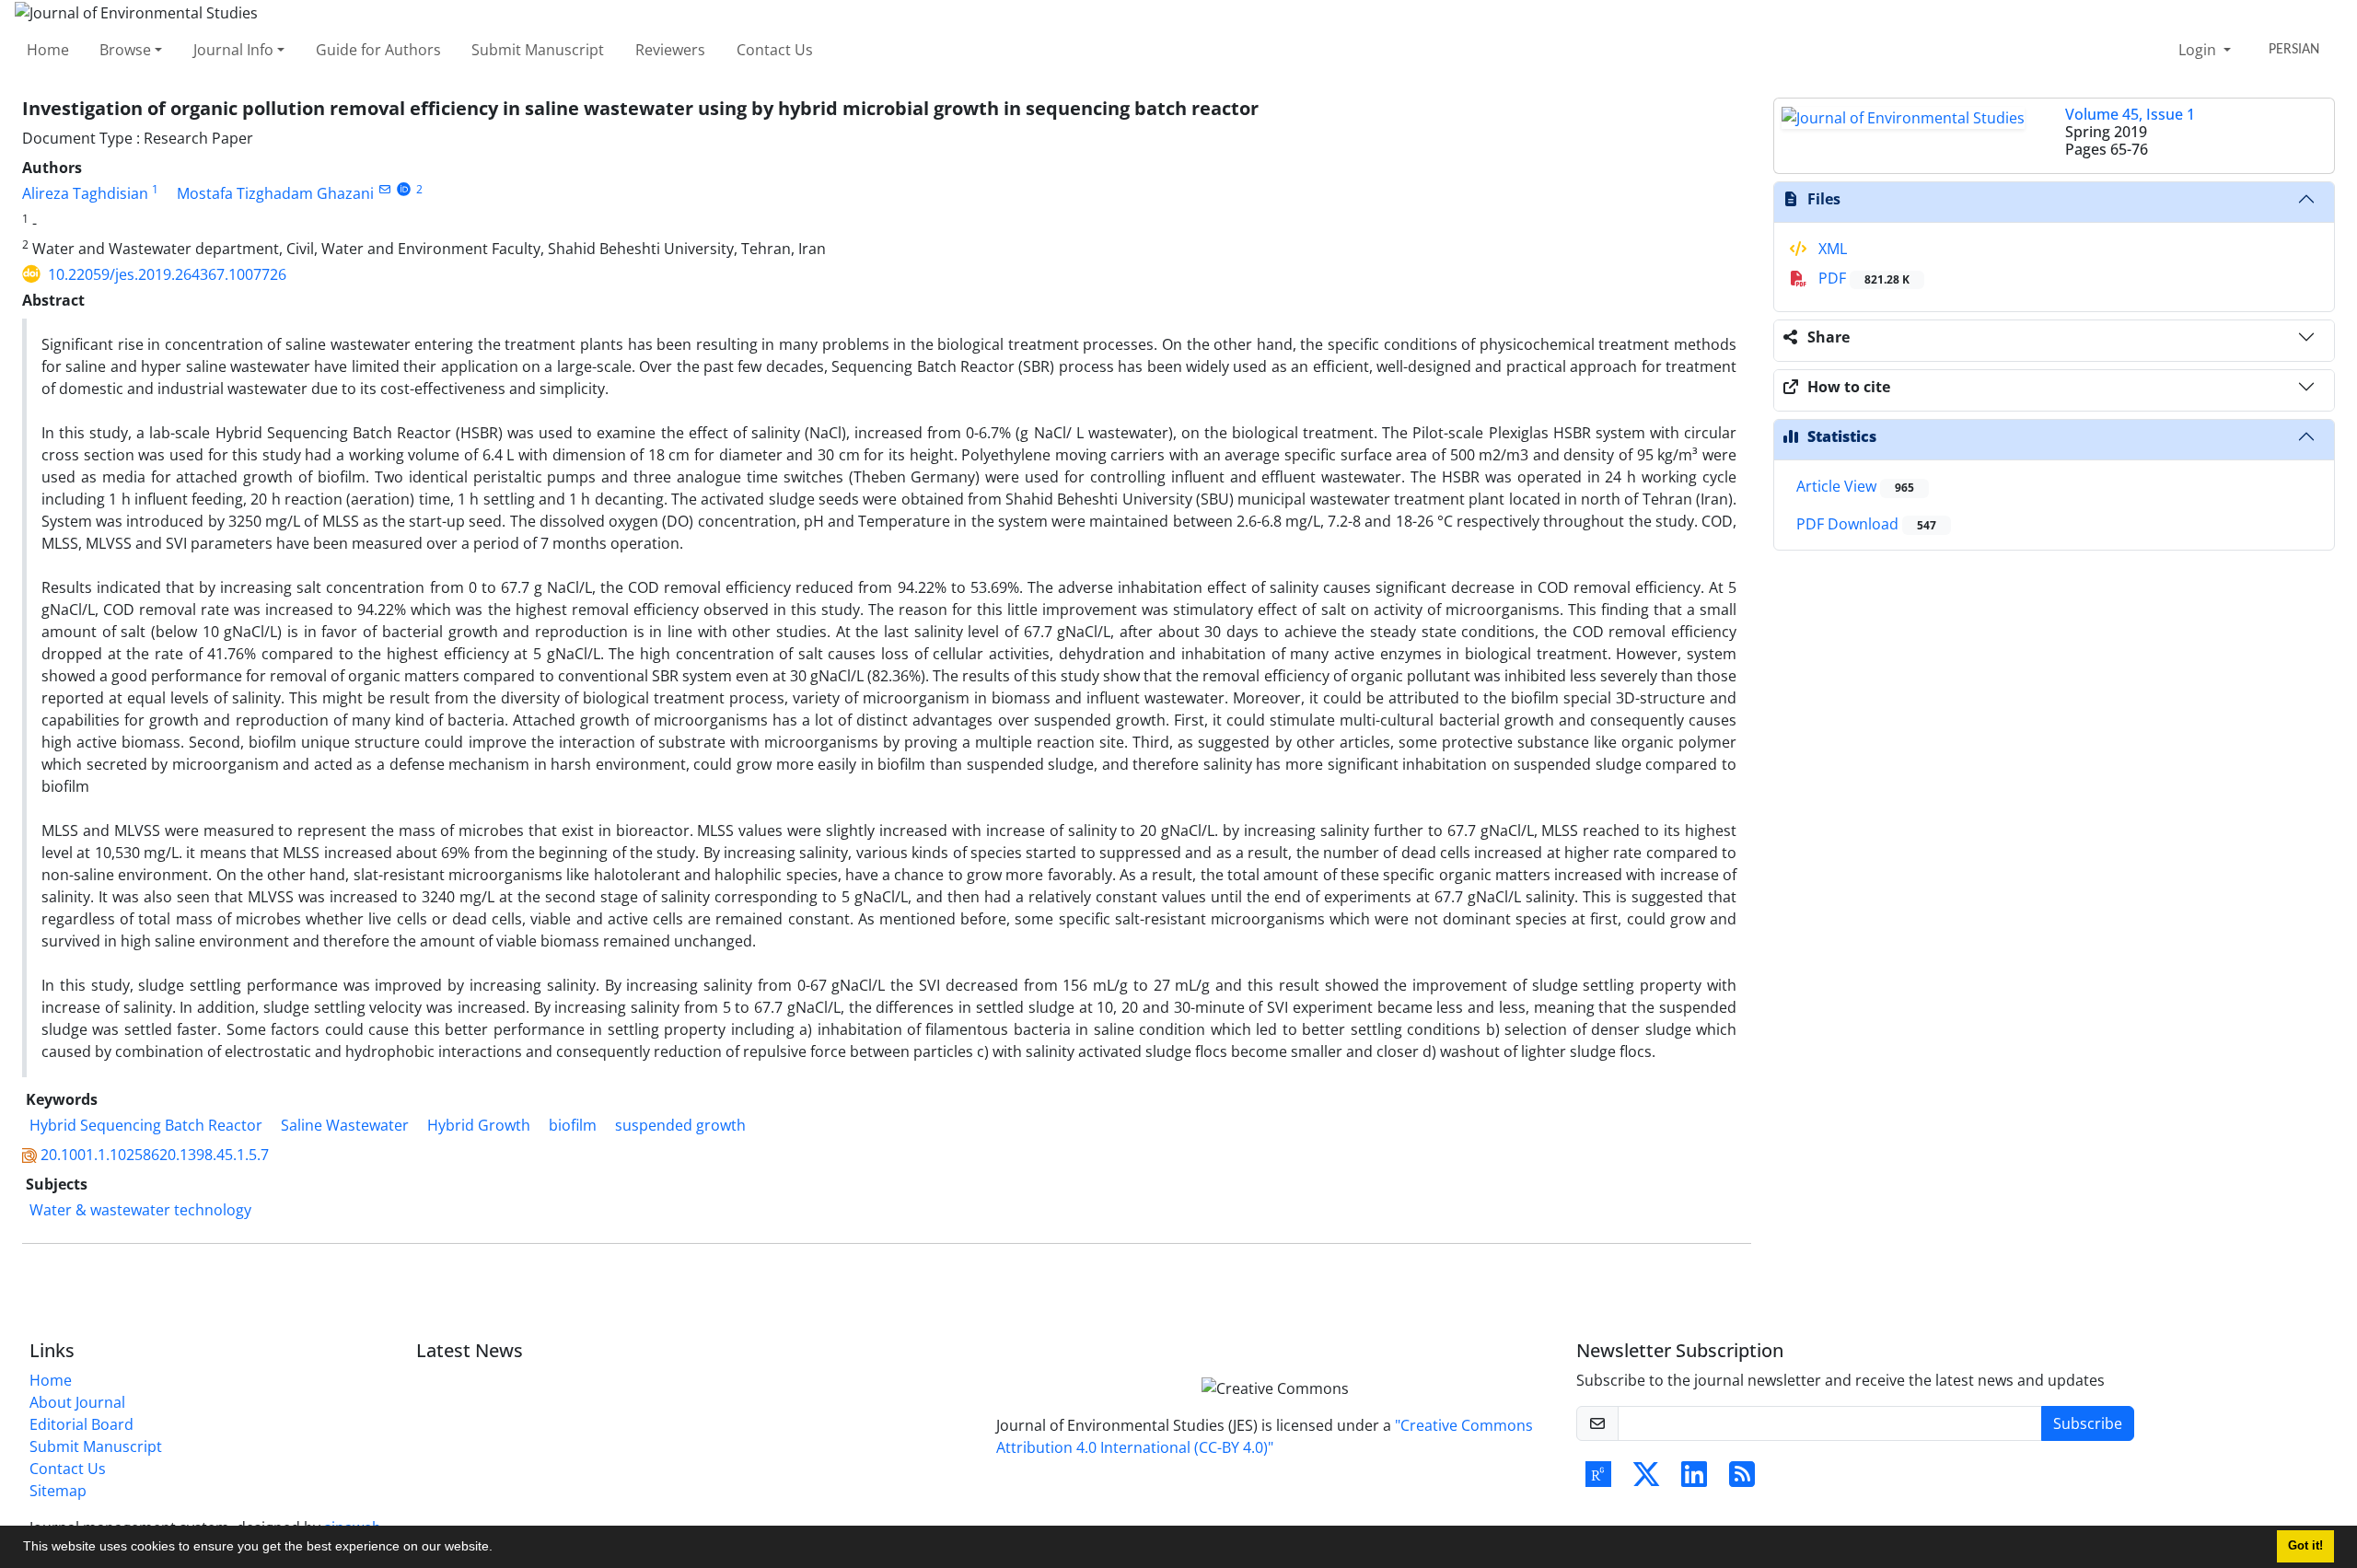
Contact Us (775, 50)
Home (48, 50)
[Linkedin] (1694, 1480)
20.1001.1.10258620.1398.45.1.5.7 (155, 1155)
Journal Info (233, 50)
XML (1831, 249)
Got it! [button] (2305, 1546)
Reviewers (670, 50)
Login (2199, 50)
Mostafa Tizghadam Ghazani (275, 193)
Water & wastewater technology (140, 1210)
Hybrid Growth (479, 1125)
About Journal (77, 1402)
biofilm (573, 1125)
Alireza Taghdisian (85, 193)
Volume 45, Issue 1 (2130, 114)
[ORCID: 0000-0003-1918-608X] (404, 189)
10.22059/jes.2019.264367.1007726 (167, 274)
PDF (1862, 278)
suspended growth (680, 1125)
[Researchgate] (1598, 1480)
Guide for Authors (378, 50)
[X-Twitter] (1646, 1480)
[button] (499, 1549)
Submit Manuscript (538, 50)
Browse (125, 50)
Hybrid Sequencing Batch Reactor (146, 1125)
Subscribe (2088, 1423)
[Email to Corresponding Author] (384, 189)
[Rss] (1742, 1480)
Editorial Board (81, 1424)
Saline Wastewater (345, 1125)
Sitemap (58, 1491)
